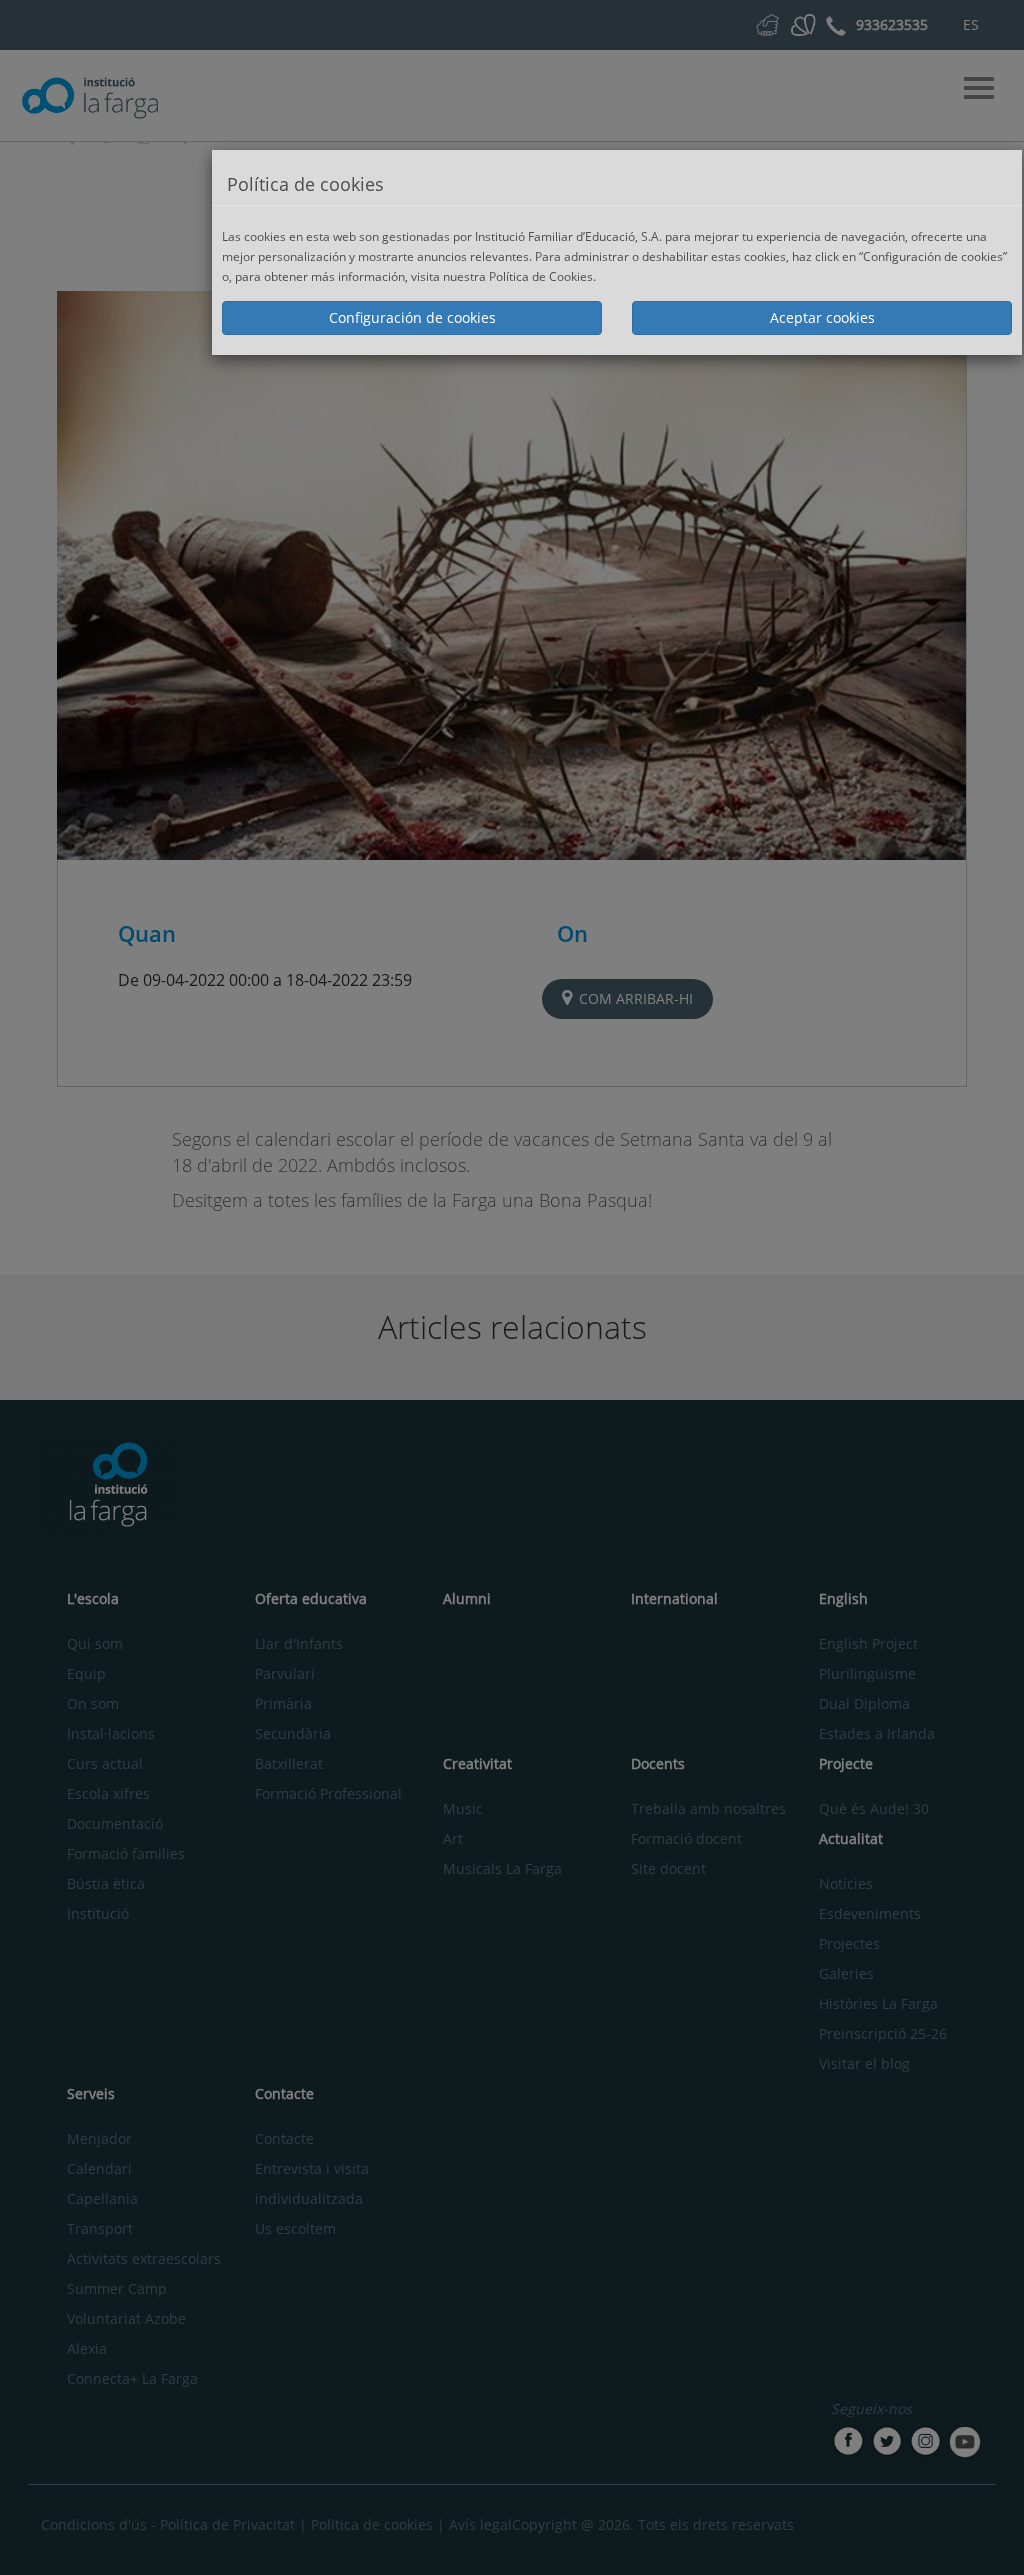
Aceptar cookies (822, 317)
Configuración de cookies (412, 317)
